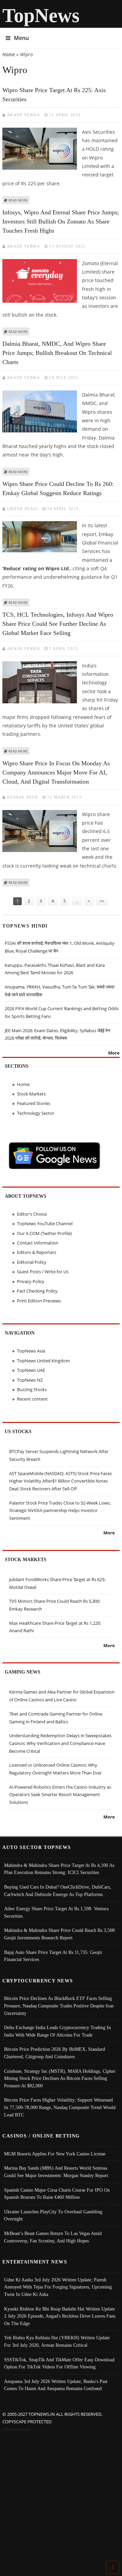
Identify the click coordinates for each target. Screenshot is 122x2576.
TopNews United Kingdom (43, 1361)
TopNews (41, 15)
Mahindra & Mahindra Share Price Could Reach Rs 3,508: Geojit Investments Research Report (60, 1934)
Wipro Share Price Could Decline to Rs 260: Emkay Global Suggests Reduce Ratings (58, 488)
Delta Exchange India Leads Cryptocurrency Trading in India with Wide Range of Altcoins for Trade (57, 2031)
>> (102, 901)
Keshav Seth (23, 797)
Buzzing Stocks (32, 1389)
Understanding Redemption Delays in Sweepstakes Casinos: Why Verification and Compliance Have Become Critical (60, 1743)
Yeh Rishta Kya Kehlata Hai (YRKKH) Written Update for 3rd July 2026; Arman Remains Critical (57, 2341)
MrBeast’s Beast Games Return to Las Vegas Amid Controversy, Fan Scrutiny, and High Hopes (53, 2237)
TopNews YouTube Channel (45, 1223)
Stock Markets (31, 1094)
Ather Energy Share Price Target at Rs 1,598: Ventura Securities (56, 1912)
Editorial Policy (32, 1262)
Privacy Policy (31, 1281)
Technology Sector (36, 1113)
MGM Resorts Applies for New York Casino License (55, 2154)
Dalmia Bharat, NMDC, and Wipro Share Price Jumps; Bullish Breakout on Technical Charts (57, 353)
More (114, 1053)
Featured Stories (34, 1103)
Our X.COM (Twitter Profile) (44, 1233)
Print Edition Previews (39, 1301)
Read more (18, 200)
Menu (21, 38)
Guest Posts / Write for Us (43, 1272)
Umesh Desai (23, 509)
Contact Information (38, 1243)
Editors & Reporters (37, 1252)
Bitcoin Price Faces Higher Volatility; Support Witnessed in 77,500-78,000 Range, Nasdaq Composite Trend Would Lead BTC (60, 2107)
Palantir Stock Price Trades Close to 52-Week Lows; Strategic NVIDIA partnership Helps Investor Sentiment (60, 1510)
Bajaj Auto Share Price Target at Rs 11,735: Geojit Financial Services (53, 1956)
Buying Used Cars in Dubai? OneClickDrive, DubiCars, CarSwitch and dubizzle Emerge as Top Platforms (58, 1891)
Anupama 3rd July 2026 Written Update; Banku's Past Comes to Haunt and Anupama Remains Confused (56, 2385)
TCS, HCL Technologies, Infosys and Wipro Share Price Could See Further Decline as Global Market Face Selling (58, 624)
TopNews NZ (30, 1380)
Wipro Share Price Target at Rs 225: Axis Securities (54, 95)
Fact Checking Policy (37, 1291)
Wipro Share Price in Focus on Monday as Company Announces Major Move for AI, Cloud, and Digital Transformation (56, 772)
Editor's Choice (32, 1214)
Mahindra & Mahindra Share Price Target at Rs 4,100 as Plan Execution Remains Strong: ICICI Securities (59, 1869)
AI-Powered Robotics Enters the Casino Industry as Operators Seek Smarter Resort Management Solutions (60, 1795)
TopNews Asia (31, 1351)
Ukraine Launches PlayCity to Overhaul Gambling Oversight (53, 2215)
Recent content (32, 1399)
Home (9, 54)
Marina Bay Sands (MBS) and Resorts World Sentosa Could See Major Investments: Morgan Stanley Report (56, 2172)
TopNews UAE (31, 1370)
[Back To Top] (113, 2567)
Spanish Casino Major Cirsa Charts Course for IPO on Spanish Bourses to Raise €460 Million (57, 2194)
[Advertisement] (61, 2498)
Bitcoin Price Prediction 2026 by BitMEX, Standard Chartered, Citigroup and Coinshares (55, 2053)
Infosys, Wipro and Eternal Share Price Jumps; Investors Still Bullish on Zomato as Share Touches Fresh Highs (61, 221)
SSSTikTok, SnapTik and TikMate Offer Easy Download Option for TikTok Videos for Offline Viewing (59, 2363)
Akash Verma (24, 115)
